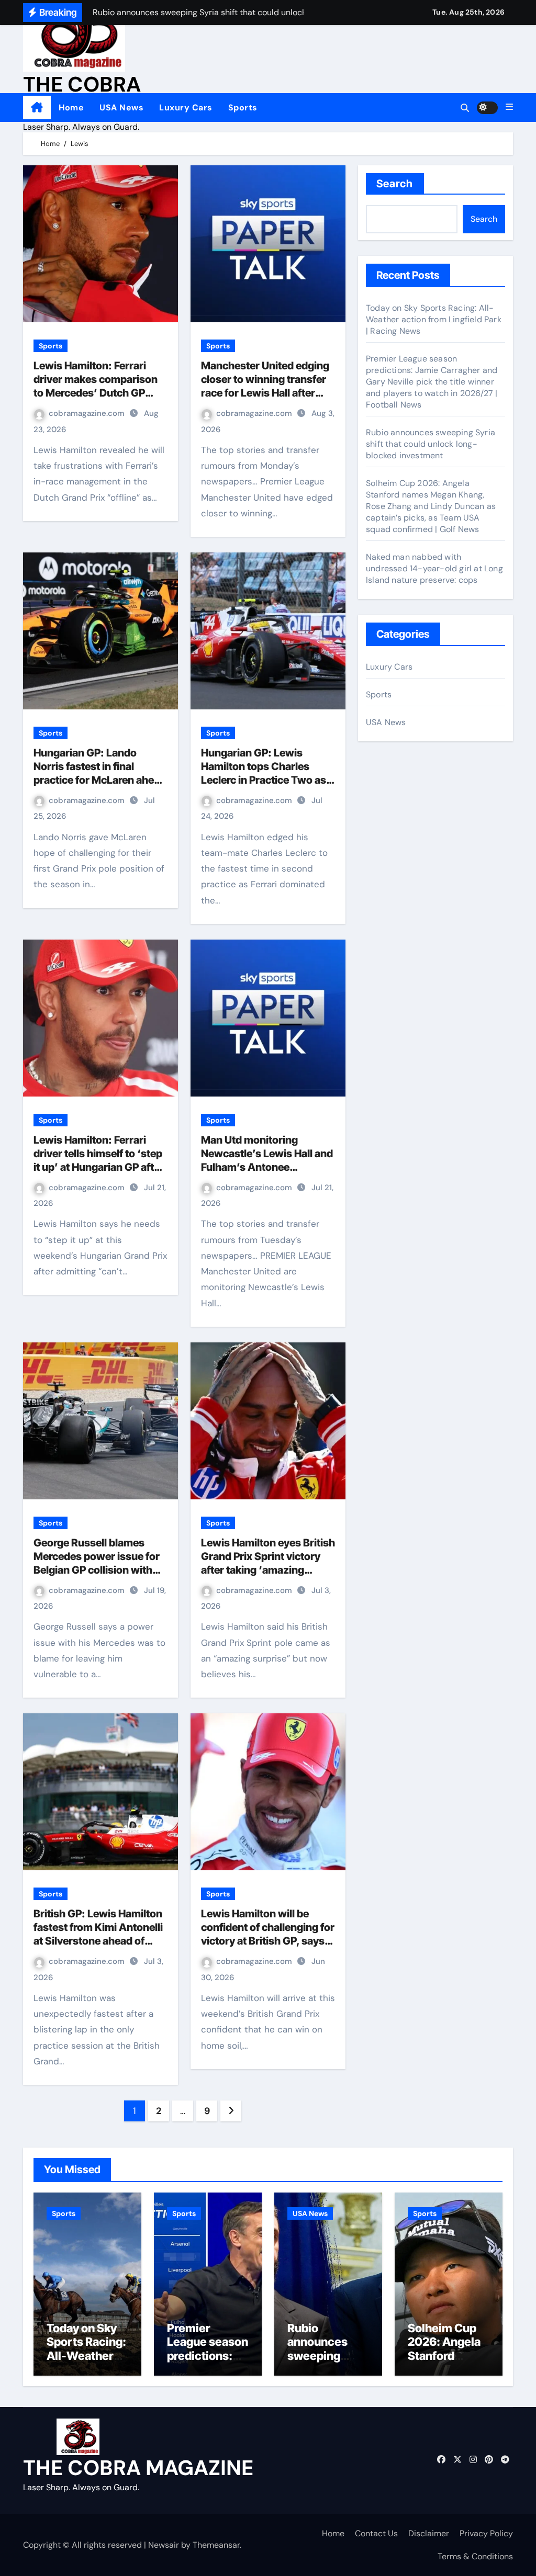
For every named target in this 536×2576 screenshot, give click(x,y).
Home (71, 108)
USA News (121, 108)
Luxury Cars (186, 108)
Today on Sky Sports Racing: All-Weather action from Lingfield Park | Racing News (434, 319)
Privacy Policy (486, 2533)
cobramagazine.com (88, 413)
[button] (509, 107)
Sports (243, 108)
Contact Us (376, 2533)
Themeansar (216, 2545)
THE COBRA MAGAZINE (138, 2468)
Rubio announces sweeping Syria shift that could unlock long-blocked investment (431, 444)
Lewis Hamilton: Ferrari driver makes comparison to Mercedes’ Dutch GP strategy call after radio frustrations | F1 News (96, 393)
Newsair (164, 2545)
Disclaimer (429, 2533)
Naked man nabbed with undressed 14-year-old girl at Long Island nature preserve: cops (434, 568)
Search (395, 184)
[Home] (37, 108)
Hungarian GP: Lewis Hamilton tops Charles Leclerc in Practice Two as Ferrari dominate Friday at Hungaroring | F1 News (264, 780)
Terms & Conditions (475, 2556)
